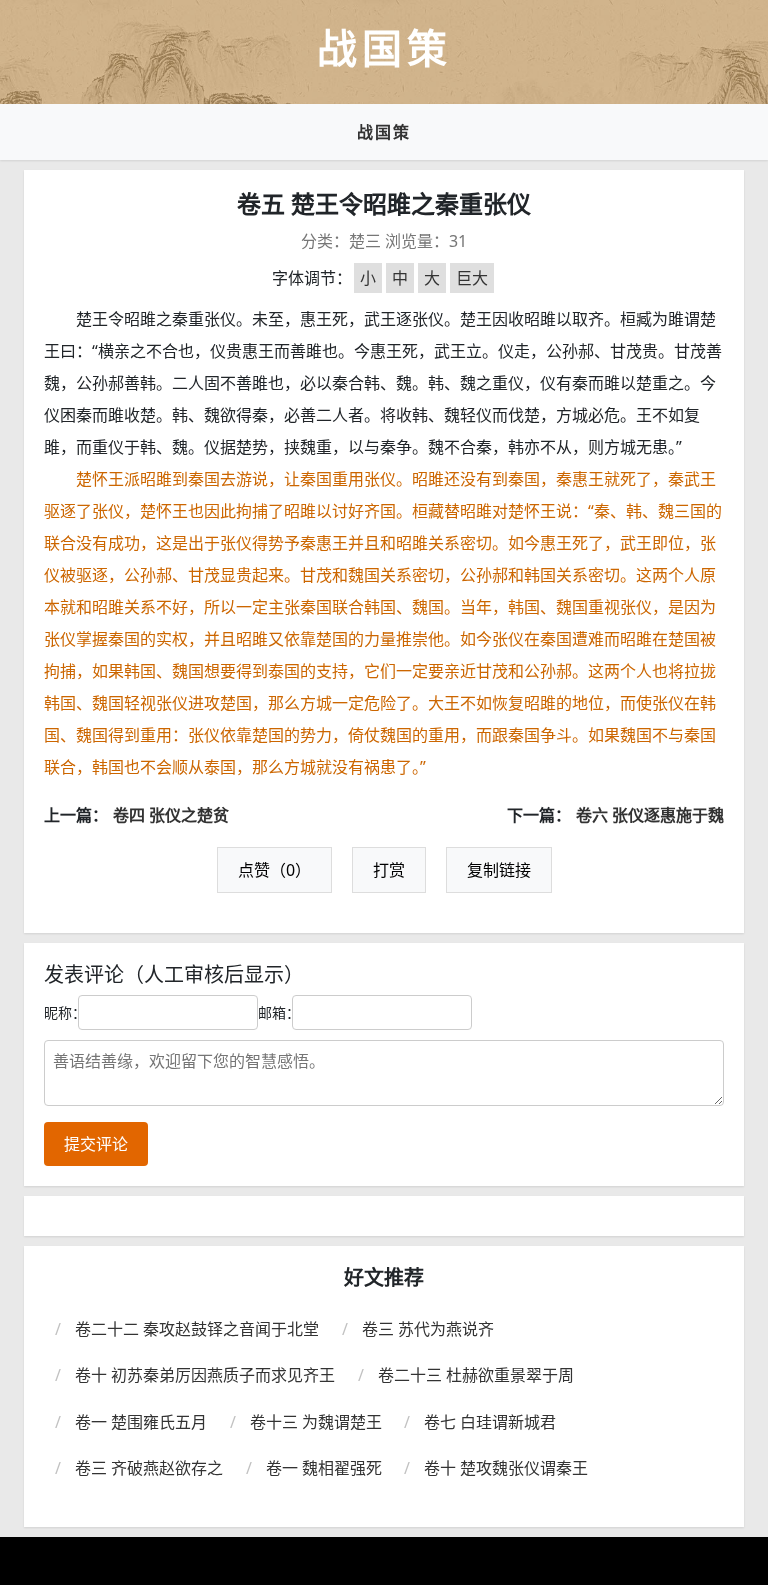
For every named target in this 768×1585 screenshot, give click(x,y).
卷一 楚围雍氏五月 (141, 1422)
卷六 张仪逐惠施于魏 (650, 815)
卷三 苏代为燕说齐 (428, 1329)
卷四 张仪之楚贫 (171, 815)
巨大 (472, 278)
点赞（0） (274, 870)
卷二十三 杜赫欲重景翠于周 (476, 1375)
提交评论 (96, 1144)
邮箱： (279, 1012)
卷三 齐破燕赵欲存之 (149, 1468)
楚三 (365, 241)
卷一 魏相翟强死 (324, 1468)
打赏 (389, 870)
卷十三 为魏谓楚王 (316, 1422)
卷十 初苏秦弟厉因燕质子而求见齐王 (205, 1375)
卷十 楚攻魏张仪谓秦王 (506, 1468)
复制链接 (499, 870)
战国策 (384, 132)
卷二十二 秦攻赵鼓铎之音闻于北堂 (197, 1329)
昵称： (65, 1012)
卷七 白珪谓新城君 (490, 1422)
